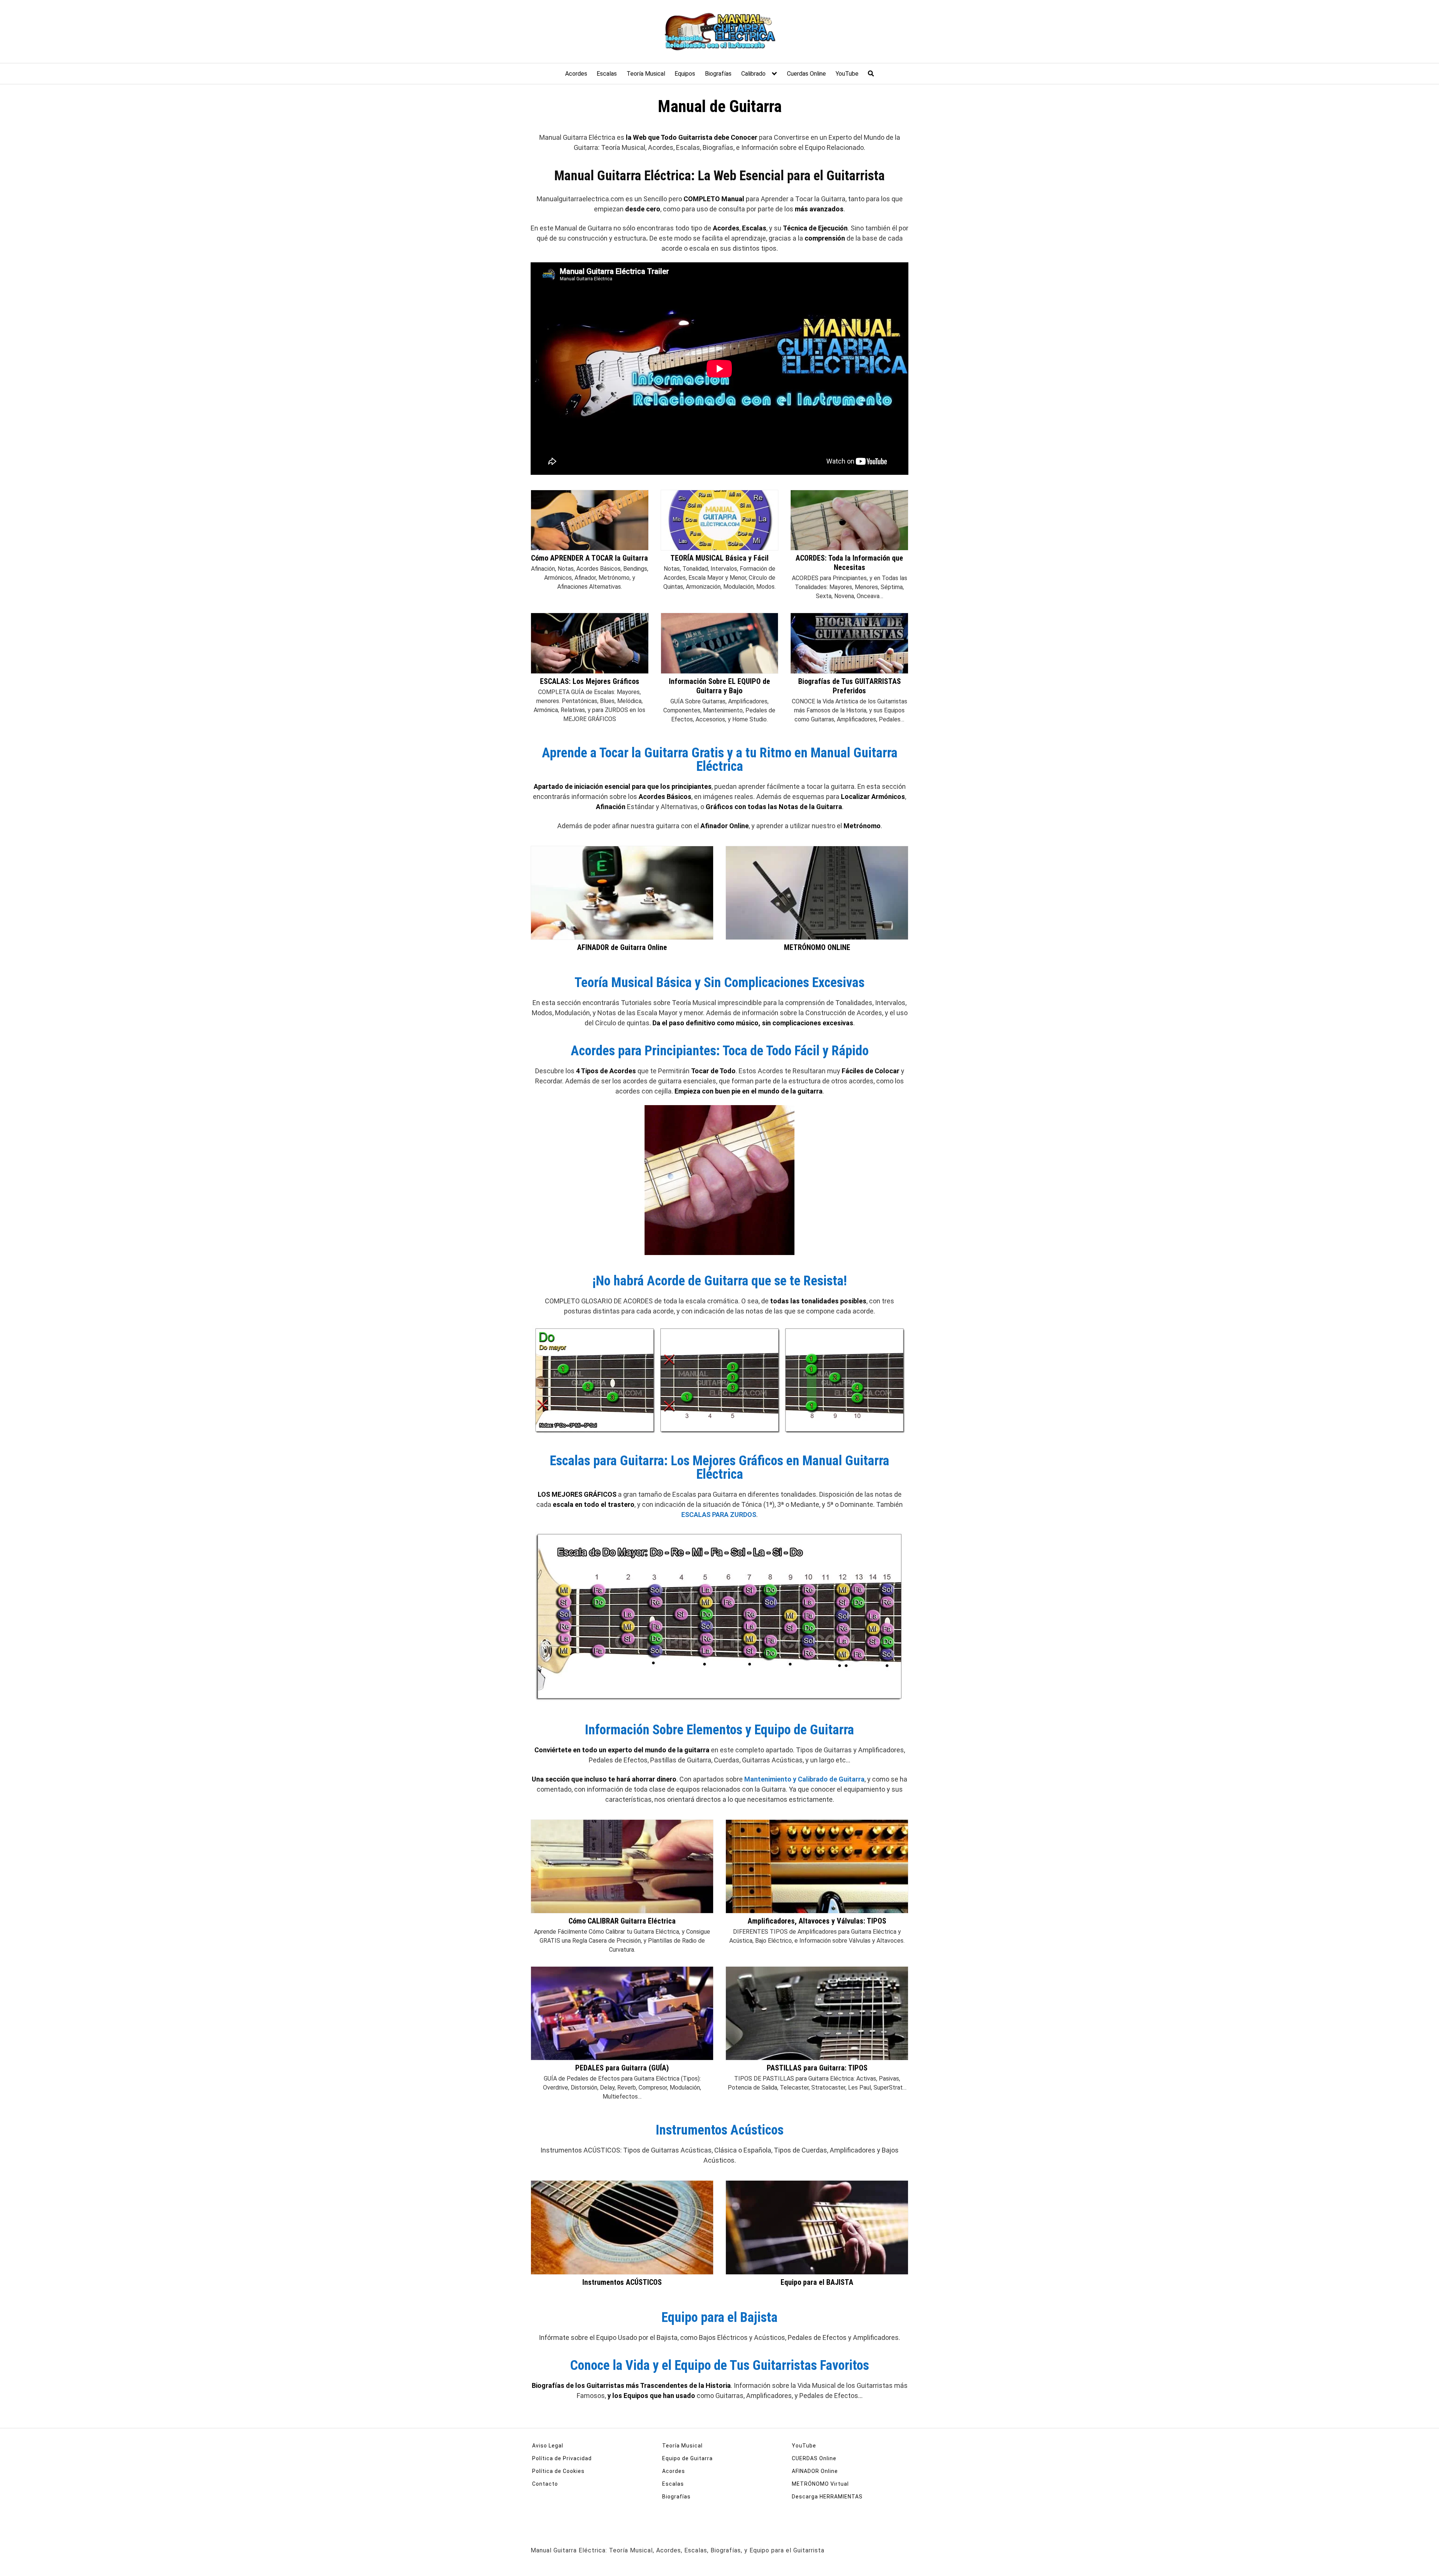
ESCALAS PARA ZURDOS (719, 1515)
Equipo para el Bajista (719, 2317)
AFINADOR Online (815, 2471)
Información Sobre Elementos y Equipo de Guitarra (719, 1730)
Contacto (545, 2484)
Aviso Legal (548, 2446)
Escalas (607, 74)
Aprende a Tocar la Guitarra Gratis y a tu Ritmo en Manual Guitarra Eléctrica (720, 760)
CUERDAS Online (814, 2458)
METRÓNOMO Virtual (820, 2484)
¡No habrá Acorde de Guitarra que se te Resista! (720, 1281)
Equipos (685, 74)
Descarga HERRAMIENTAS (827, 2497)
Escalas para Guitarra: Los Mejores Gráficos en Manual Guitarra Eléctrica (719, 1468)
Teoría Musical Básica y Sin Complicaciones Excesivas (719, 983)
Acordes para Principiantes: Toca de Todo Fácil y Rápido (720, 1051)
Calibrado (753, 74)
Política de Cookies (558, 2471)
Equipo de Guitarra (687, 2458)
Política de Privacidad (562, 2458)
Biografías (718, 74)
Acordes (576, 74)
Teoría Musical (646, 74)
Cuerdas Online (806, 74)
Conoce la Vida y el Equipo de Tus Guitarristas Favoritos (719, 2365)
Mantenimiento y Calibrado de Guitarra (804, 1779)
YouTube (847, 74)
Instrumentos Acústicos (720, 2130)
